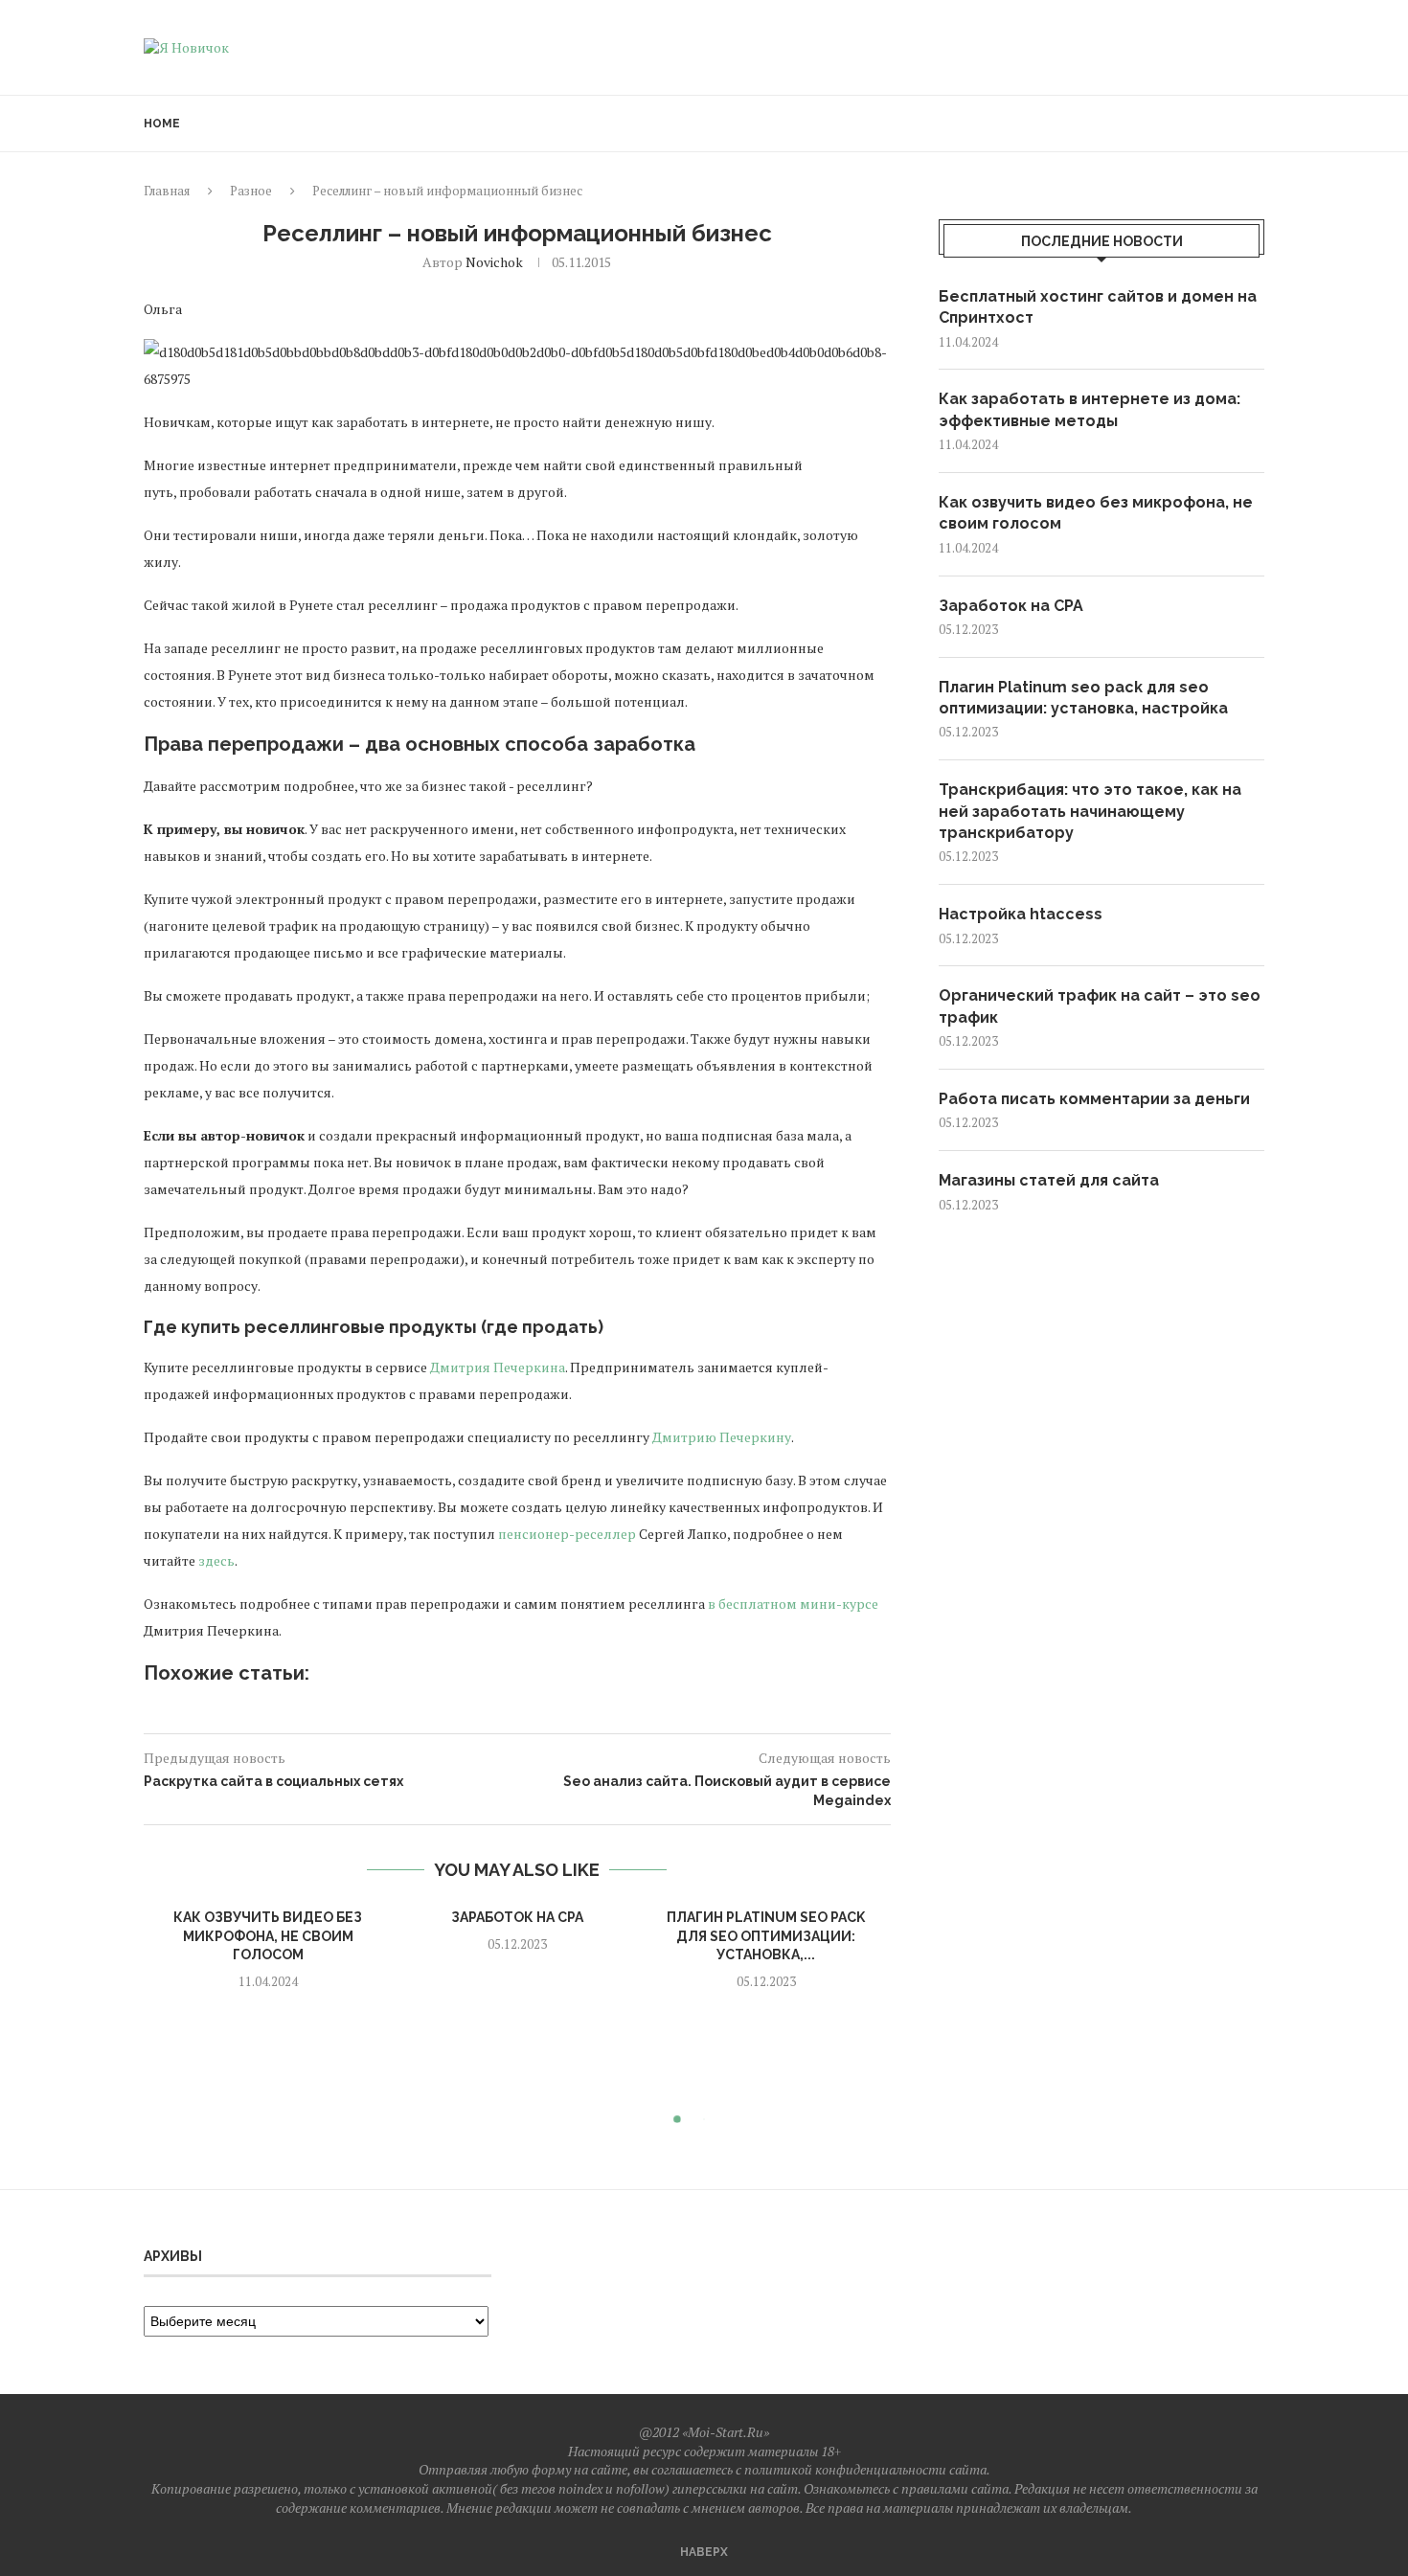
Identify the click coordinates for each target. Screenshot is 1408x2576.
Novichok (494, 262)
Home (162, 124)
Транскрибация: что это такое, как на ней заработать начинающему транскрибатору (1090, 811)
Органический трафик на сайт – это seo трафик (1100, 1006)
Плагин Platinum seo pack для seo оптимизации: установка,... (766, 1936)
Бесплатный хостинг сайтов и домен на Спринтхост (1098, 307)
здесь (216, 1560)
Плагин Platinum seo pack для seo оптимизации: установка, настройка (1083, 698)
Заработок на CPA (517, 1917)
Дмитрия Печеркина (498, 1367)
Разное (251, 191)
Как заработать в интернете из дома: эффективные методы (1090, 409)
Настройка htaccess (1021, 914)
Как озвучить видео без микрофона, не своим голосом (268, 1936)
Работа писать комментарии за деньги (1094, 1099)
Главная (167, 191)
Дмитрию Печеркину (722, 1437)
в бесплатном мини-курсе (793, 1604)
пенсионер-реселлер (567, 1534)
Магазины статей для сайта (1049, 1180)
